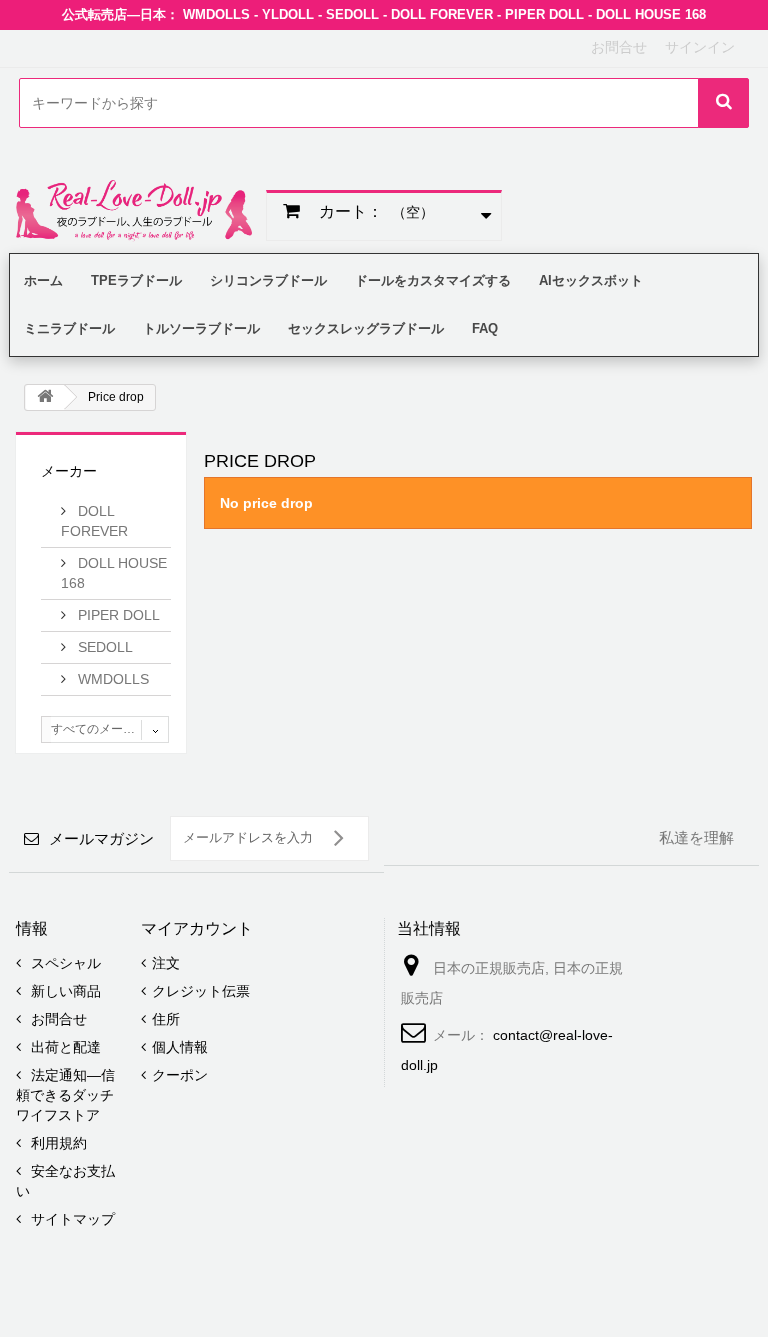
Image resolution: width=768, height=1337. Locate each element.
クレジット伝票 (201, 991)
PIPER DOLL (117, 615)
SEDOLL (103, 647)
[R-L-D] (134, 210)
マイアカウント (197, 928)
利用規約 (57, 1143)
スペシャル (64, 963)
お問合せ (619, 47)
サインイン (700, 47)
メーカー (69, 471)
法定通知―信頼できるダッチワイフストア (65, 1095)
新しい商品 (64, 991)
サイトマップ (71, 1219)
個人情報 (180, 1047)
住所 (166, 1019)
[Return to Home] (45, 397)
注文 (166, 963)
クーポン (180, 1075)
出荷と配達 (64, 1047)
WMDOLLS (111, 679)
